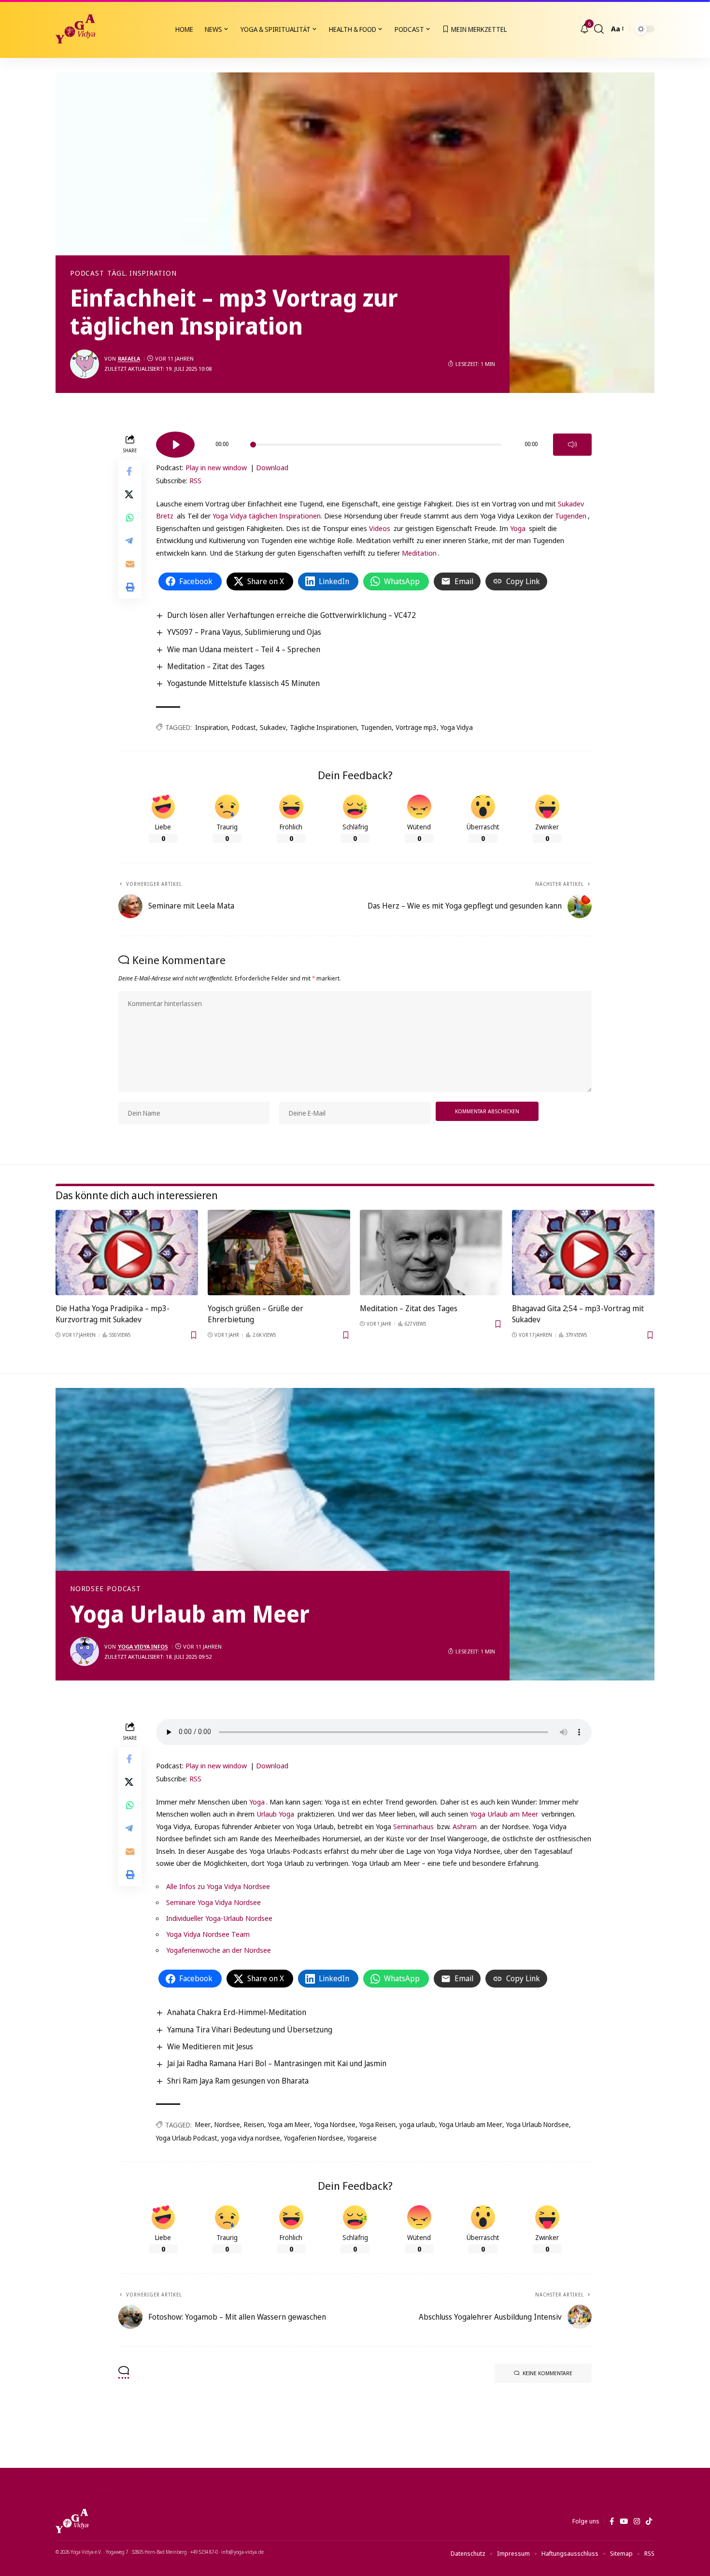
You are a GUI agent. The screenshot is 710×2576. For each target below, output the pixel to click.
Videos (380, 528)
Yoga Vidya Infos (143, 1646)
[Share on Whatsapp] (130, 517)
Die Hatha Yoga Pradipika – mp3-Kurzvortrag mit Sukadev (113, 1314)
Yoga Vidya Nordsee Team (208, 1934)
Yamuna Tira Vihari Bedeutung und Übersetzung (250, 2030)
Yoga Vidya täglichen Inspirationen (267, 516)
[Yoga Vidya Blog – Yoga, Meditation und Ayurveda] (72, 2521)
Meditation (419, 553)
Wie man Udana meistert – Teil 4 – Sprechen (244, 649)
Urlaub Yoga (275, 1814)
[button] (599, 29)
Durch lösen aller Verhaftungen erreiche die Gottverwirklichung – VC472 (291, 615)
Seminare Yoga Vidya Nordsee (213, 1902)
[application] (374, 441)
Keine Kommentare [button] (547, 2373)
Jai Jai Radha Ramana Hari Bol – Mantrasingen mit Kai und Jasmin (277, 2063)
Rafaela (129, 358)
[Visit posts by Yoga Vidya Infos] (85, 1652)
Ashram (465, 1826)
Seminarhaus (413, 1826)
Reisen (254, 2124)
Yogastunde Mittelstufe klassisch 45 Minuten (243, 683)
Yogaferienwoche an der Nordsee (219, 1950)
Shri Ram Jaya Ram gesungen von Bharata (238, 2081)
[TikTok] (649, 2521)
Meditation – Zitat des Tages (216, 666)
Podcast (87, 273)
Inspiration (212, 727)
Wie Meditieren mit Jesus (210, 2046)
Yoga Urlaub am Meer (504, 1814)
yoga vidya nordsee (251, 2138)
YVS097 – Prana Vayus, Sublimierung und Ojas (244, 632)
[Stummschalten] (572, 445)
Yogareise (362, 2138)
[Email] (130, 563)
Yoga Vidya (457, 727)
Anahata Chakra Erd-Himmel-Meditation (237, 2012)
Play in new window (216, 467)
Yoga (518, 528)
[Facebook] (612, 2521)
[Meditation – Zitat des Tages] (431, 1253)
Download (272, 467)
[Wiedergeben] (175, 445)
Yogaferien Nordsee (314, 2138)
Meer (203, 2124)
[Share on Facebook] (130, 471)
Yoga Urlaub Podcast (187, 2138)
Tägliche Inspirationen (323, 727)
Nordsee (87, 1589)
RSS (195, 480)
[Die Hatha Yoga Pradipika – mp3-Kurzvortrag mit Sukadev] (127, 1253)
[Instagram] (637, 2521)
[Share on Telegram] (130, 540)
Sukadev (273, 727)
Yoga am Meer (289, 2124)
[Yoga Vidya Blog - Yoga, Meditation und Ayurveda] (75, 29)
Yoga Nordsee (335, 2124)
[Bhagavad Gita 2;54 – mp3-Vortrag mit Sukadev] (583, 1253)
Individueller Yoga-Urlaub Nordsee (219, 1918)
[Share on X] (130, 494)
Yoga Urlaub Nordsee (538, 2124)
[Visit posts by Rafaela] (85, 364)
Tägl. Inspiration (142, 273)
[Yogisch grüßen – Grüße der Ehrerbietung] (279, 1253)
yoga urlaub (417, 2124)
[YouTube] (624, 2521)
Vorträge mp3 (416, 727)
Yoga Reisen (377, 2124)
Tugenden (571, 516)
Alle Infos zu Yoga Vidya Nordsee (218, 1886)
